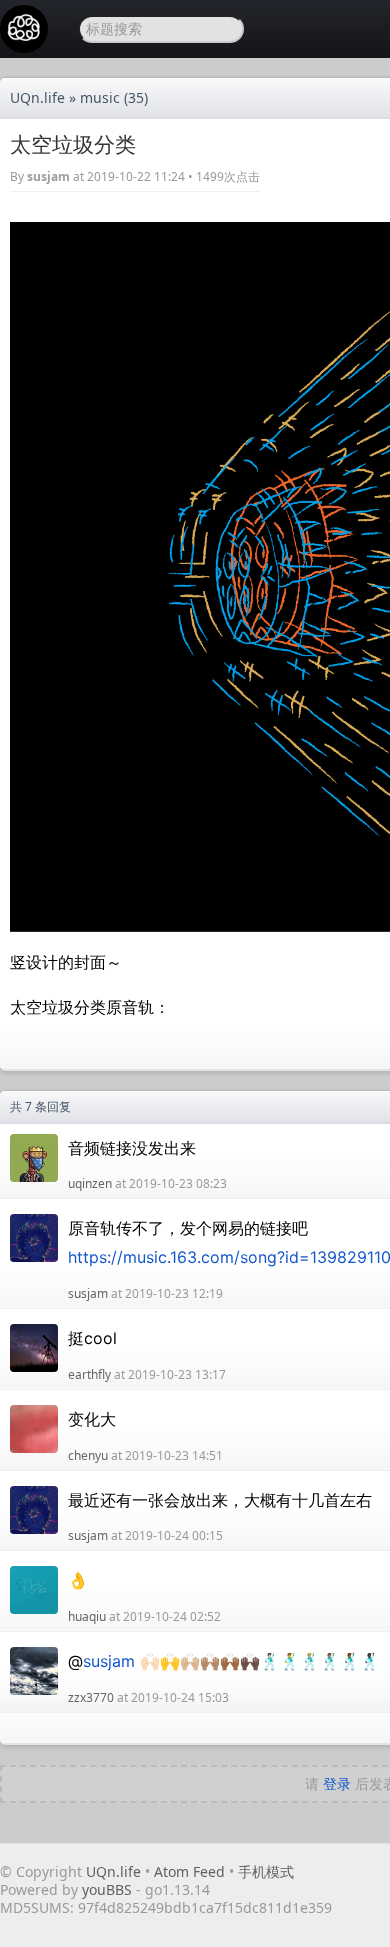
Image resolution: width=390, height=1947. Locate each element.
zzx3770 (91, 1697)
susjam (48, 176)
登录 (337, 1783)
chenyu (88, 1455)
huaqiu (87, 1616)
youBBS (109, 1889)
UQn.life (37, 97)
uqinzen (90, 1183)
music (100, 97)
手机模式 (266, 1871)
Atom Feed (189, 1871)
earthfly (89, 1374)
